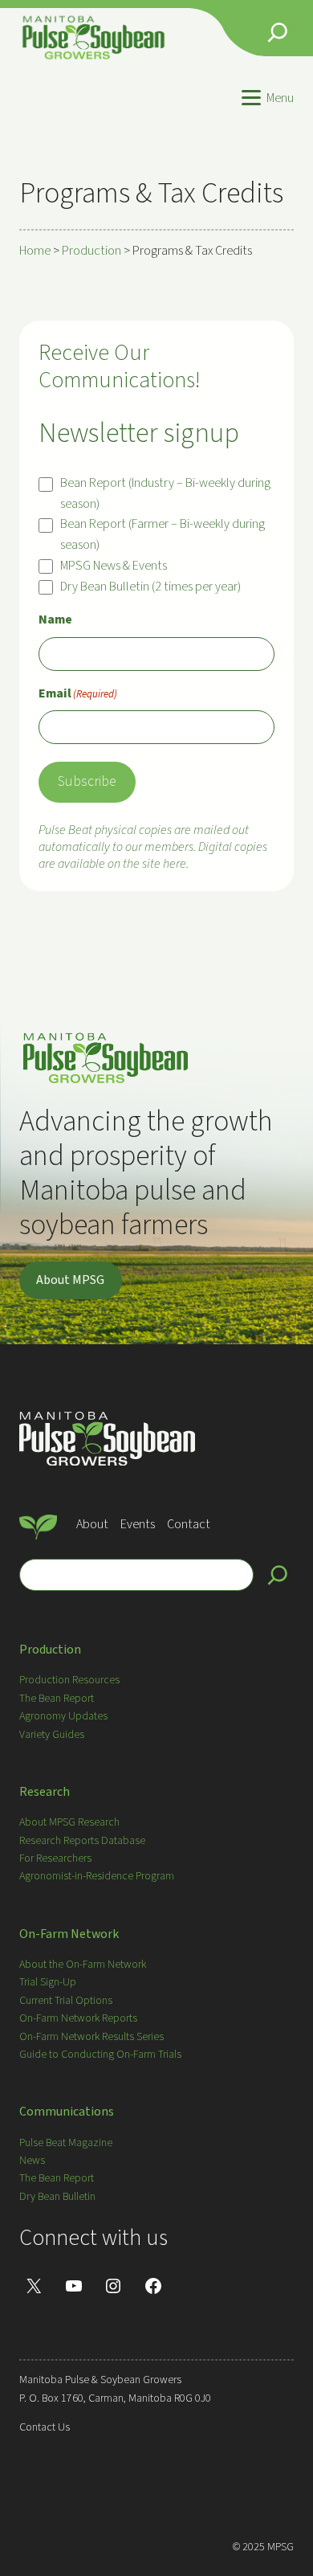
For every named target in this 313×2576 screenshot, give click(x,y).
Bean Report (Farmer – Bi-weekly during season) (163, 534)
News (32, 2161)
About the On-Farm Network (83, 1965)
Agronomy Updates (63, 1716)
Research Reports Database (82, 1841)
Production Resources (69, 1680)
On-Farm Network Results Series (91, 2037)
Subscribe (87, 781)
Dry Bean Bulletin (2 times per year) (150, 587)
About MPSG (70, 1280)
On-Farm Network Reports (78, 2018)
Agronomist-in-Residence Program (97, 1876)
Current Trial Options (66, 2001)
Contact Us (45, 2427)
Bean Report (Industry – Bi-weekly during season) (165, 493)
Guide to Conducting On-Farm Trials (100, 2055)
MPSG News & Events (114, 566)
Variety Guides (52, 1735)
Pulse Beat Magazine (66, 2143)
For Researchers (55, 1858)
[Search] (278, 1575)
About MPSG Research (69, 1822)
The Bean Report (57, 1699)
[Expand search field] (278, 32)
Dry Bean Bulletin (57, 2197)
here (175, 864)
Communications (67, 2112)
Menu (280, 98)
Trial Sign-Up (48, 1982)
